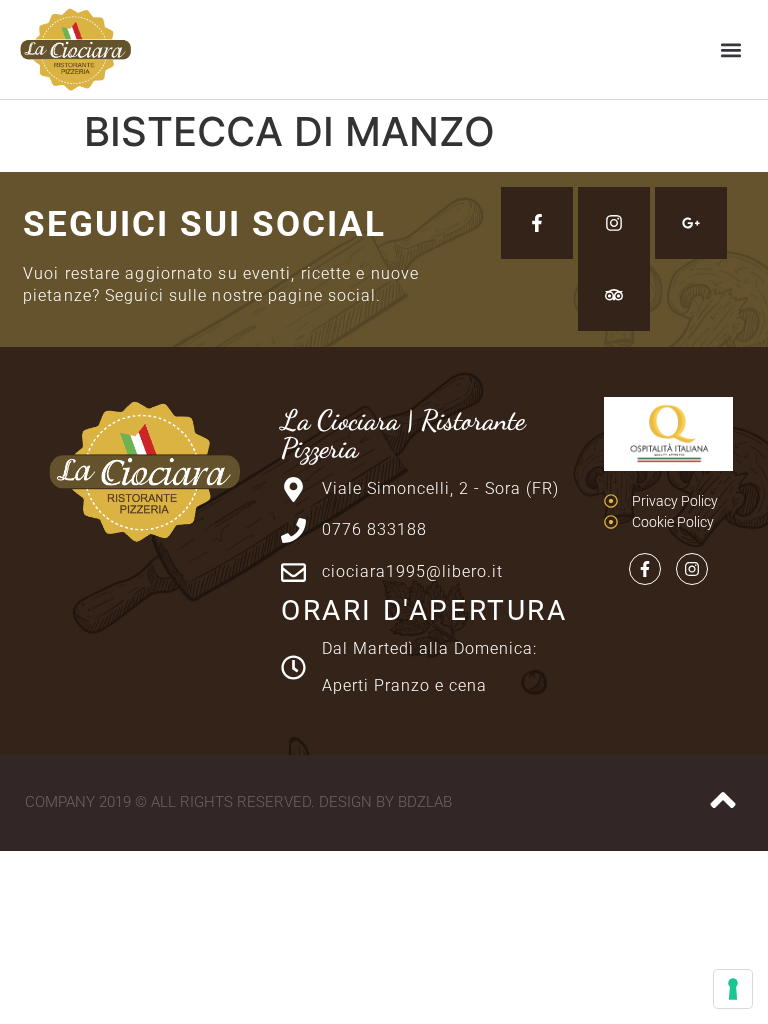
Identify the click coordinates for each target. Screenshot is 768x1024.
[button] (731, 49)
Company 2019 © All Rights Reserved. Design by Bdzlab (238, 802)
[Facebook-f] (537, 223)
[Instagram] (614, 223)
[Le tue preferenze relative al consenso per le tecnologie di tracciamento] (733, 989)
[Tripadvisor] (614, 295)
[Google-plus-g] (691, 223)
